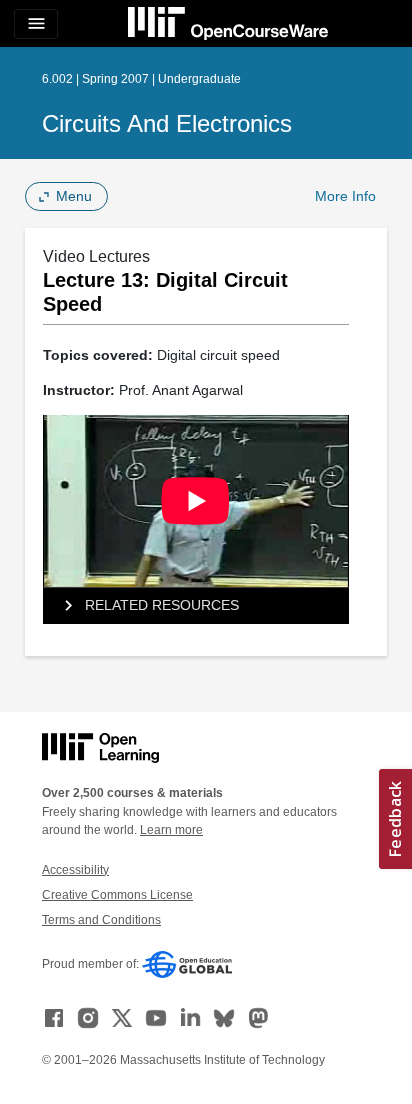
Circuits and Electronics (167, 123)
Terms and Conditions (101, 920)
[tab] (196, 606)
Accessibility (75, 870)
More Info (345, 196)
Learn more (171, 830)
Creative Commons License (117, 895)
